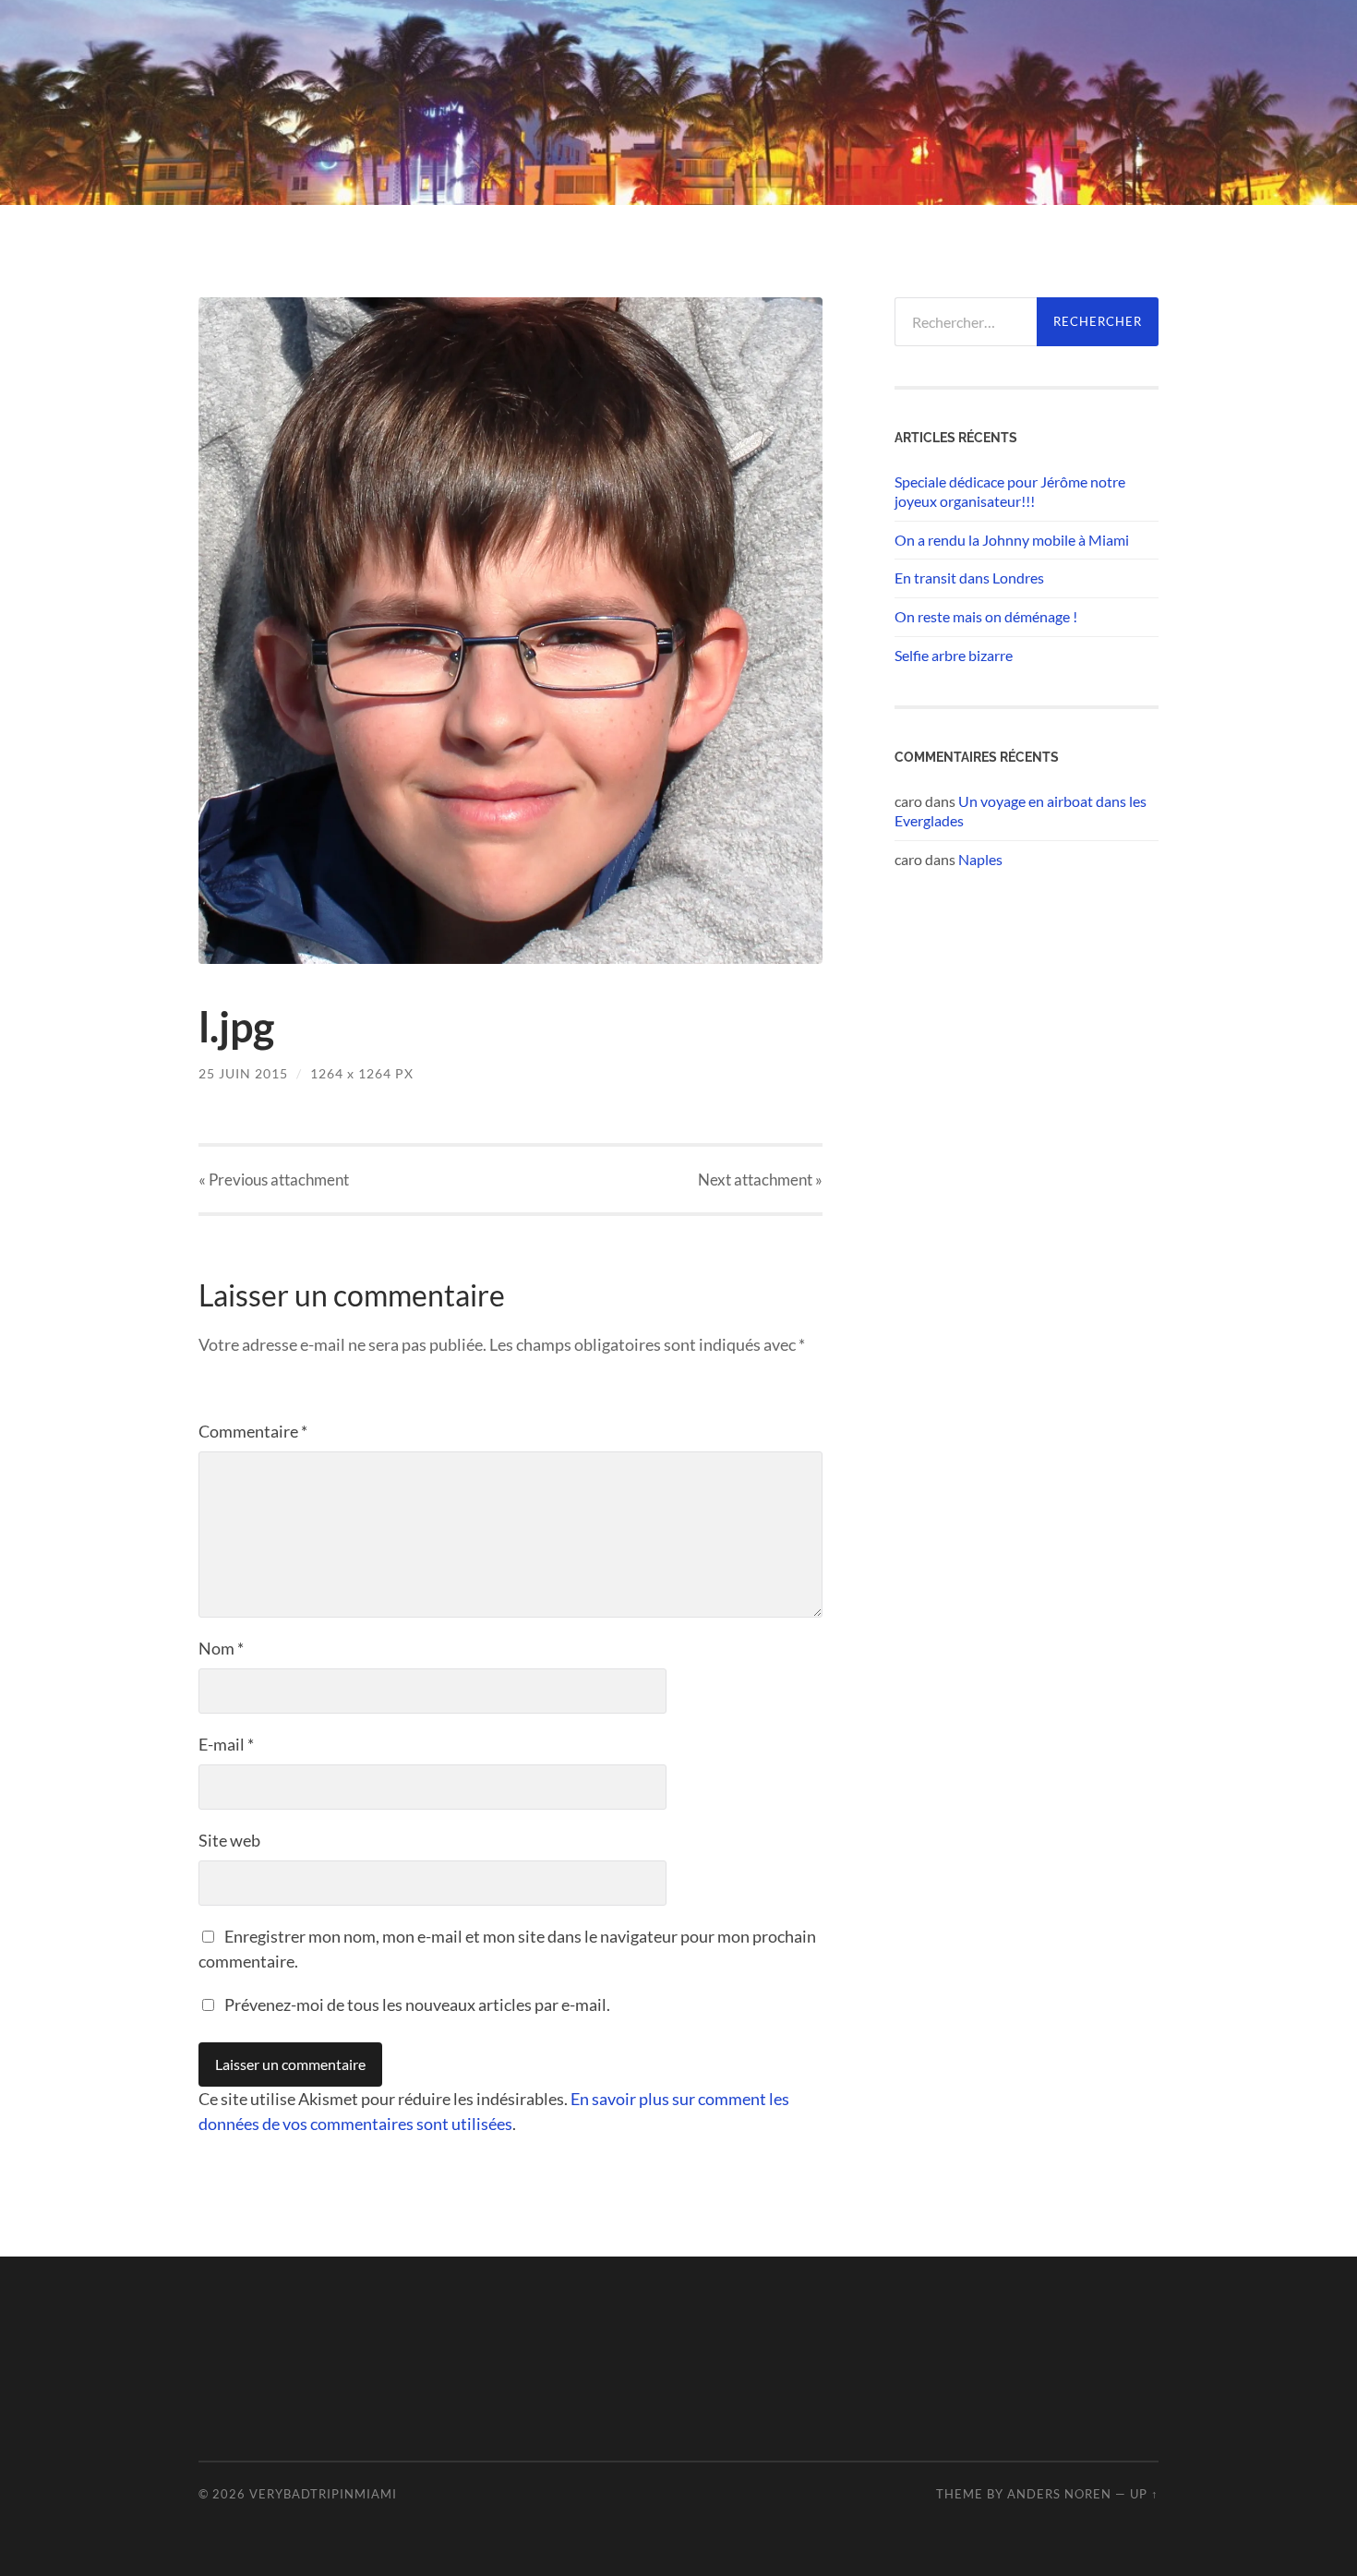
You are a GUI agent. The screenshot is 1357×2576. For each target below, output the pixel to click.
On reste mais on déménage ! (986, 616)
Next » (760, 1180)
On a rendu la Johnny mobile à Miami (1012, 540)
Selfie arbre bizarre (954, 655)
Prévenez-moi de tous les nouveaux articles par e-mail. (417, 2004)
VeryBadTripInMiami (323, 2494)
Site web (229, 1840)
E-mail (226, 1744)
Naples (980, 859)
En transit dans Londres (969, 578)
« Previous (274, 1180)
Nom (221, 1648)
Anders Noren (1059, 2494)
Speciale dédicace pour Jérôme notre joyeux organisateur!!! (1010, 491)
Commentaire (253, 1431)
